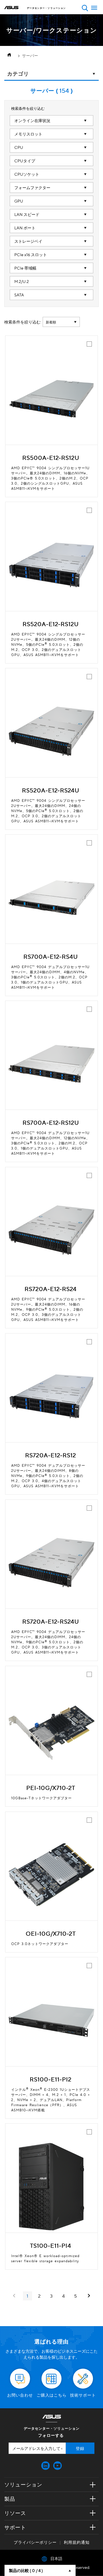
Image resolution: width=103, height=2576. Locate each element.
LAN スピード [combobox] (27, 214)
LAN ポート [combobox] (25, 228)
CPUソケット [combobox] (27, 174)
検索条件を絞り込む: (23, 322)
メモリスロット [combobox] (28, 134)
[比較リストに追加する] (89, 344)
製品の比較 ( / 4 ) (26, 2570)
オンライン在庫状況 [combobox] (32, 120)
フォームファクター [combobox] (32, 187)
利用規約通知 (77, 2542)
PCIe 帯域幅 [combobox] (25, 268)
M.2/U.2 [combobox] (22, 281)
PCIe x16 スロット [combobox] (31, 254)
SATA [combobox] (19, 295)
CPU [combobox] (19, 147)
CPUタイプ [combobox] (25, 161)
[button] (85, 8)
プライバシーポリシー (35, 2542)
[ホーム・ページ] (11, 55)
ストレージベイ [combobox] (28, 241)
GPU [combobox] (19, 201)
